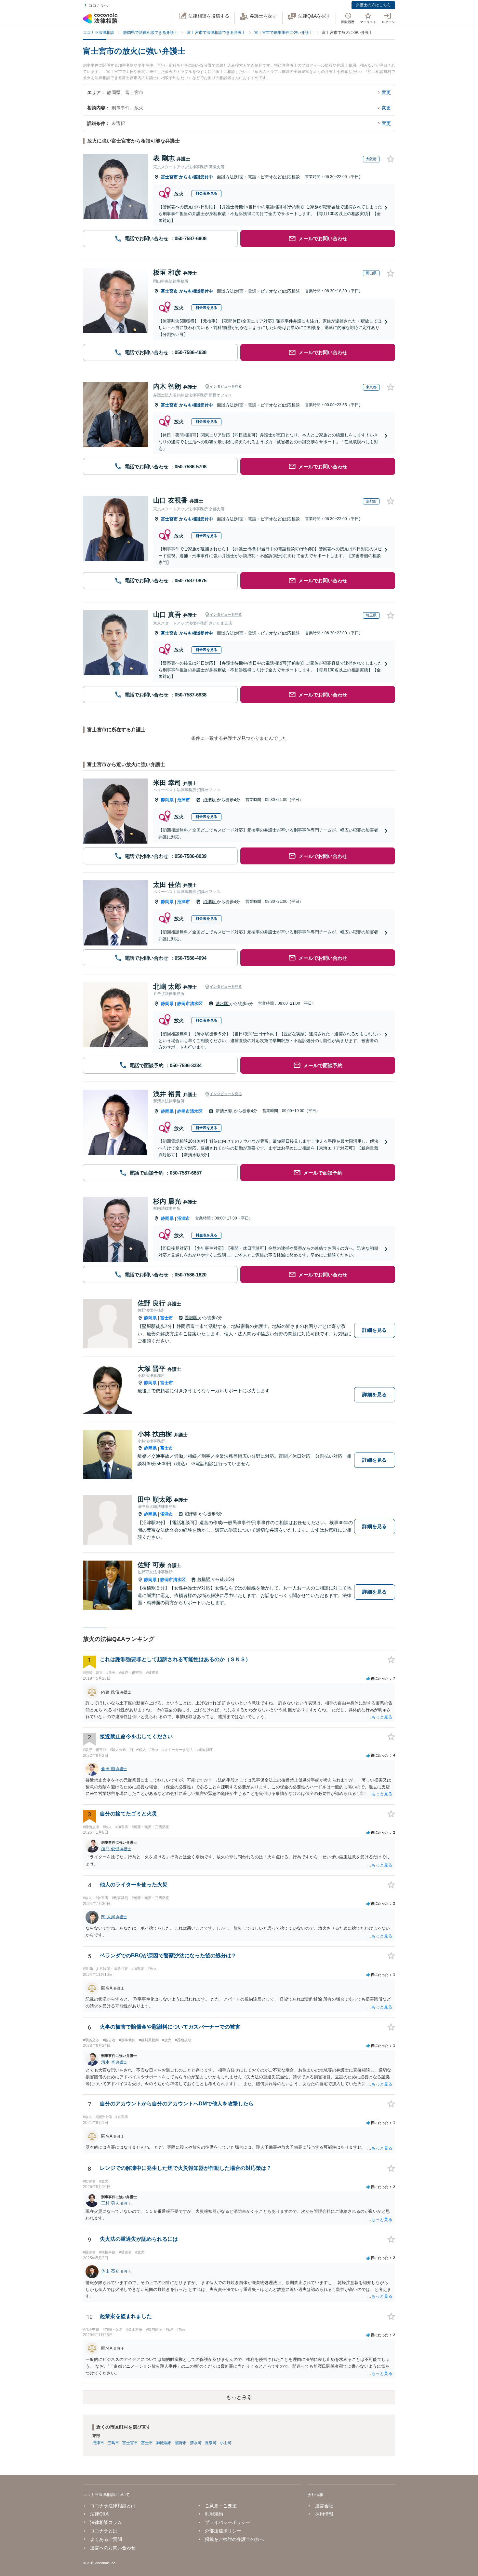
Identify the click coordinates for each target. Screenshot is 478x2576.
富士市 (167, 1318)
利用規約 (214, 2514)
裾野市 (181, 2443)
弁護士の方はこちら (373, 5)
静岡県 (167, 800)
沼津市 (184, 800)
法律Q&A (99, 2514)
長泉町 (211, 2443)
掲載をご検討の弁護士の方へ (234, 2539)
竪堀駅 (192, 1318)
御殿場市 (164, 2443)
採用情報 (324, 2514)
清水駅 (223, 1004)
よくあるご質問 (106, 2539)
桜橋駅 (204, 1579)
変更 (386, 92)
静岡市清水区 (190, 1004)
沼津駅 (210, 800)
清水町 (196, 2443)
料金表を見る (206, 193)
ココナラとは (104, 2531)
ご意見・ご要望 (221, 2506)
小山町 (226, 2443)
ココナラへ (98, 6)
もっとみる (239, 2397)
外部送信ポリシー (223, 2531)
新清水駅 (225, 1111)
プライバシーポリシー (228, 2522)
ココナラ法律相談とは (113, 2506)
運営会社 (324, 2506)
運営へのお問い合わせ (113, 2548)
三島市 (113, 2443)
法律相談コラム (106, 2522)
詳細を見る (374, 1330)
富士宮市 (170, 177)
